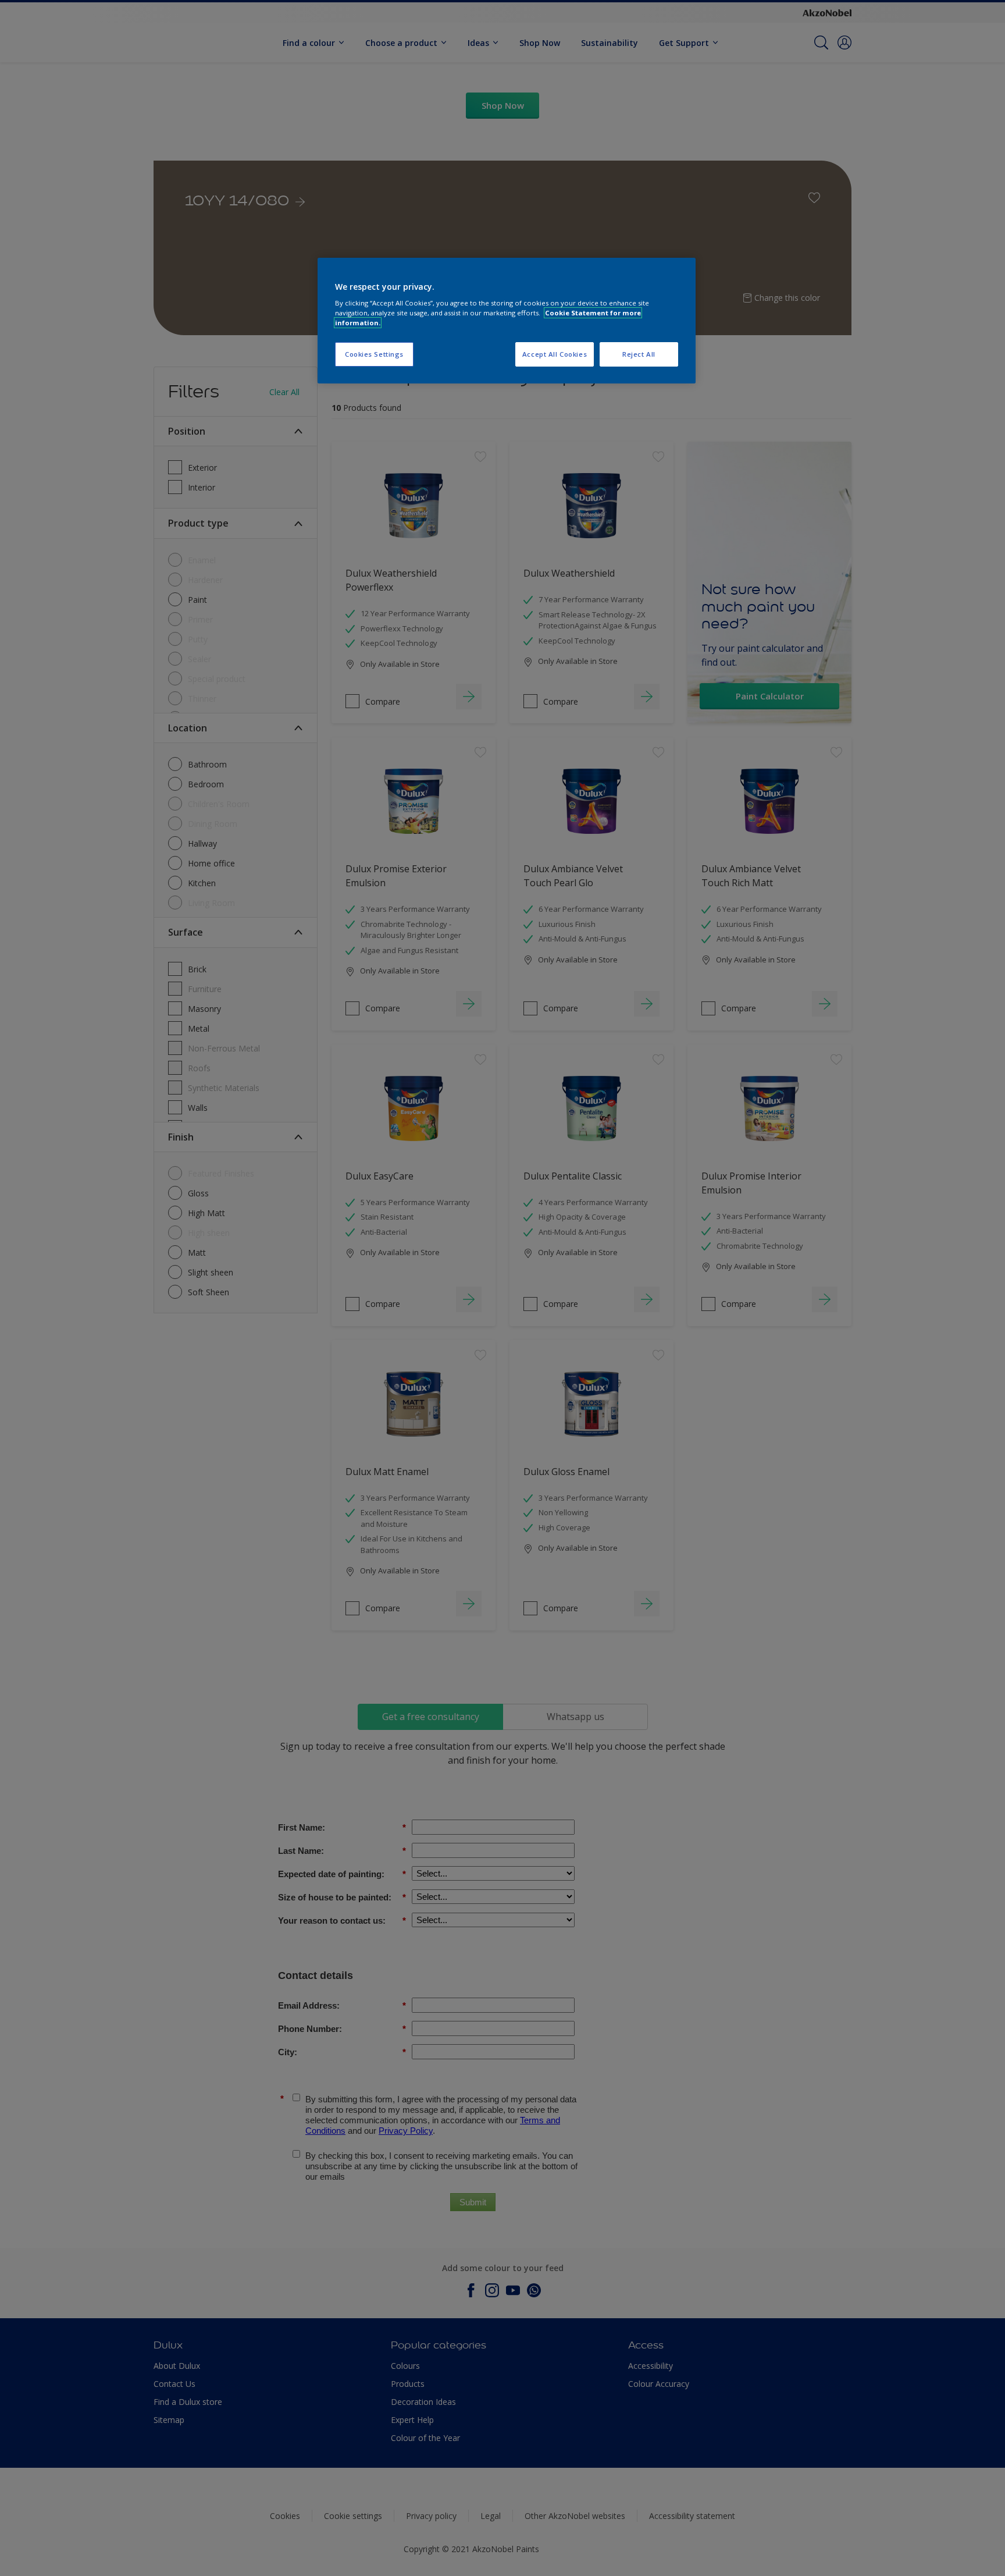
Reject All (639, 354)
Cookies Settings (374, 354)
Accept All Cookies (555, 354)
